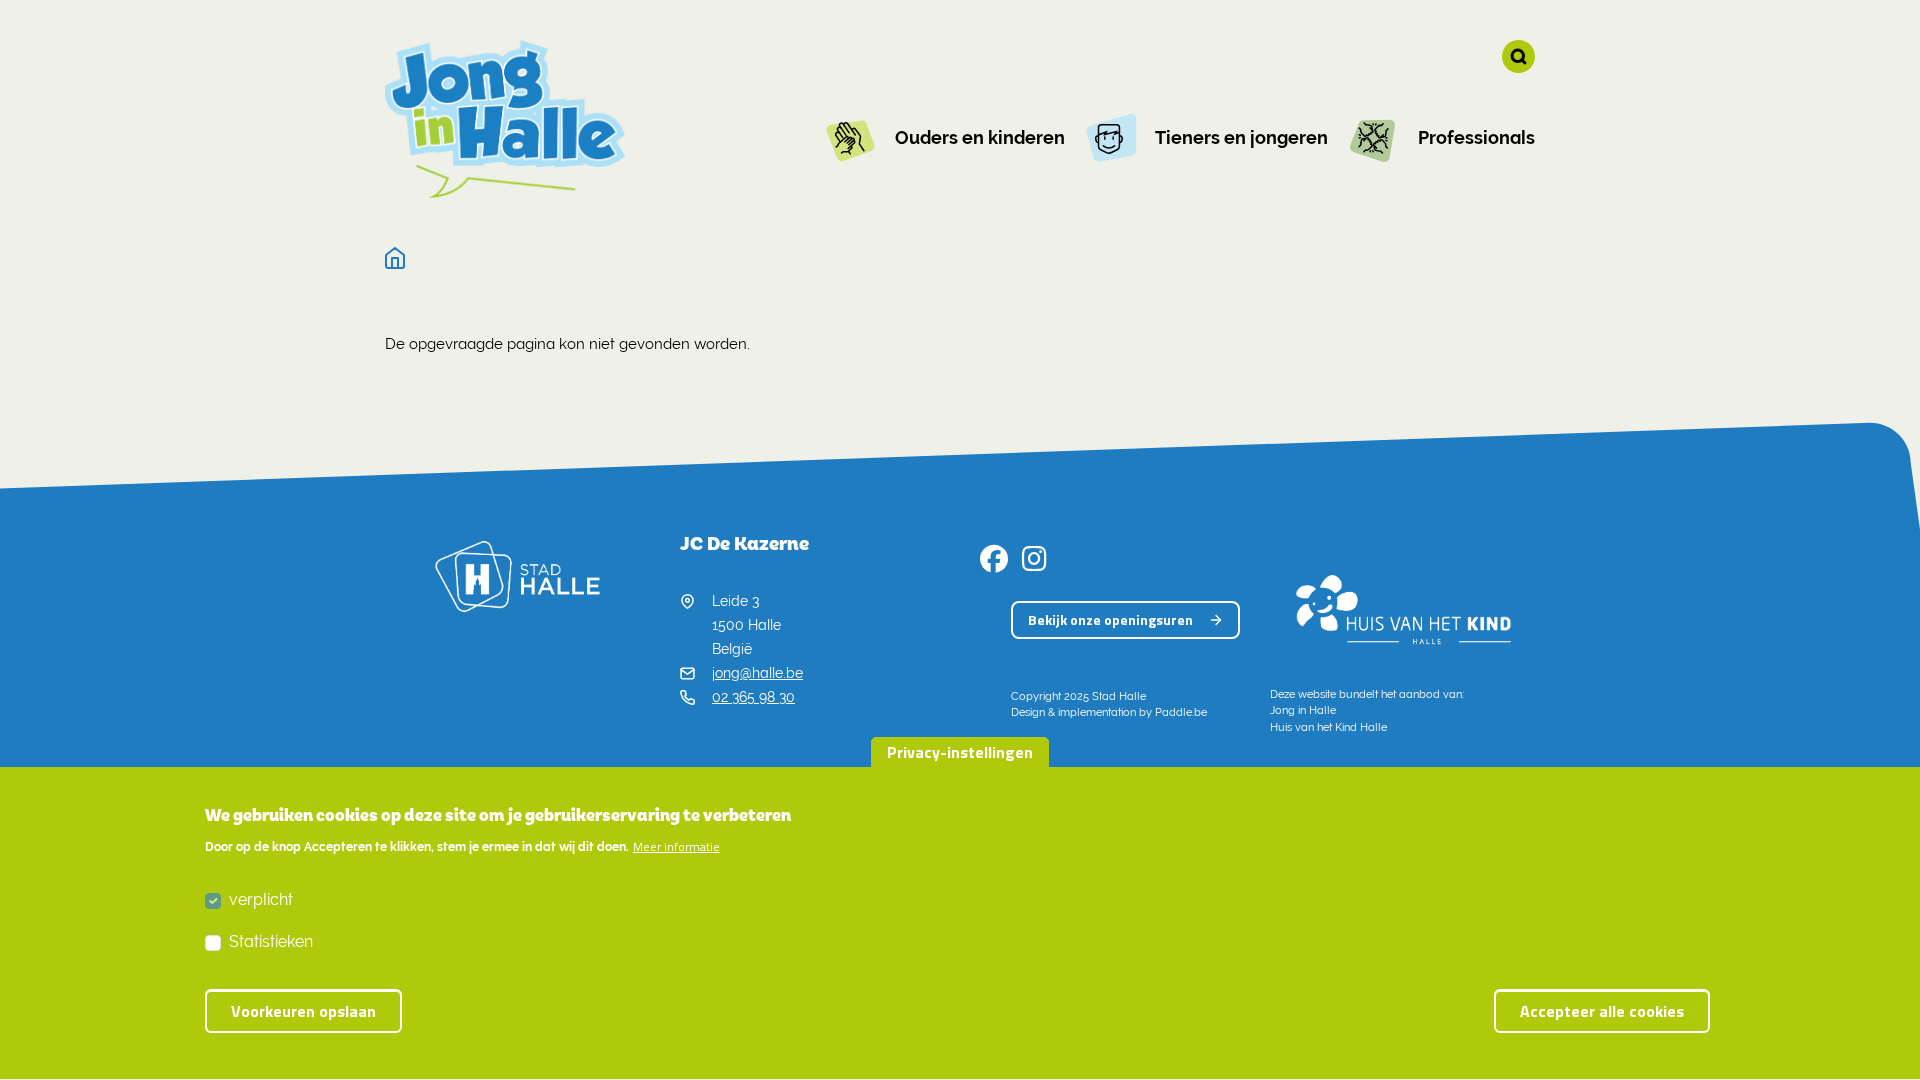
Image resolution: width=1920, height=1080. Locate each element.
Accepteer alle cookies (1602, 1011)
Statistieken (271, 941)
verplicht (261, 899)
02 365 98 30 (753, 697)
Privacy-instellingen (960, 752)
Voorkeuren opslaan (303, 1011)
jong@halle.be (757, 673)
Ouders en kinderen (980, 137)
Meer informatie (676, 847)
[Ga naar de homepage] (505, 119)
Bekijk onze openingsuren (1110, 619)
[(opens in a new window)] (994, 564)
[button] (1518, 56)
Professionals (1476, 137)
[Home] (395, 258)
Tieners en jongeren (1241, 137)
